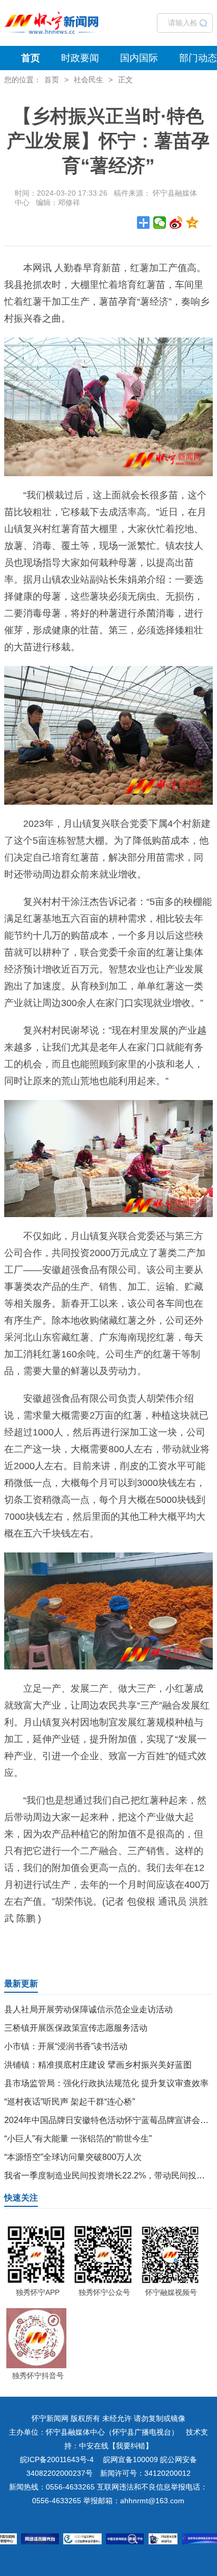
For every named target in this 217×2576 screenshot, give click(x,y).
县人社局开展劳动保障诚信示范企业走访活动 (88, 2009)
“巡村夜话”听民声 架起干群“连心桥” (70, 2102)
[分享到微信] (160, 223)
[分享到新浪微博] (176, 223)
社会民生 (88, 80)
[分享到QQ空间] (193, 223)
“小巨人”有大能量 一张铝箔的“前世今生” (78, 2139)
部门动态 (198, 58)
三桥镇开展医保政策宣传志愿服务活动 (76, 2028)
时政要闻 (80, 58)
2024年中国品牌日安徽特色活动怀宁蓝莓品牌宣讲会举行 (111, 2120)
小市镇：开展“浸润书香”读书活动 (66, 2046)
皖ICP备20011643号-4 (57, 2459)
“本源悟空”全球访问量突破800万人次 (73, 2157)
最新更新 (21, 1984)
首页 (31, 58)
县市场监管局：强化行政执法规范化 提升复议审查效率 (106, 2083)
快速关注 (21, 2198)
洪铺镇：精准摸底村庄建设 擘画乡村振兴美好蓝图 (98, 2065)
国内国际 (139, 58)
